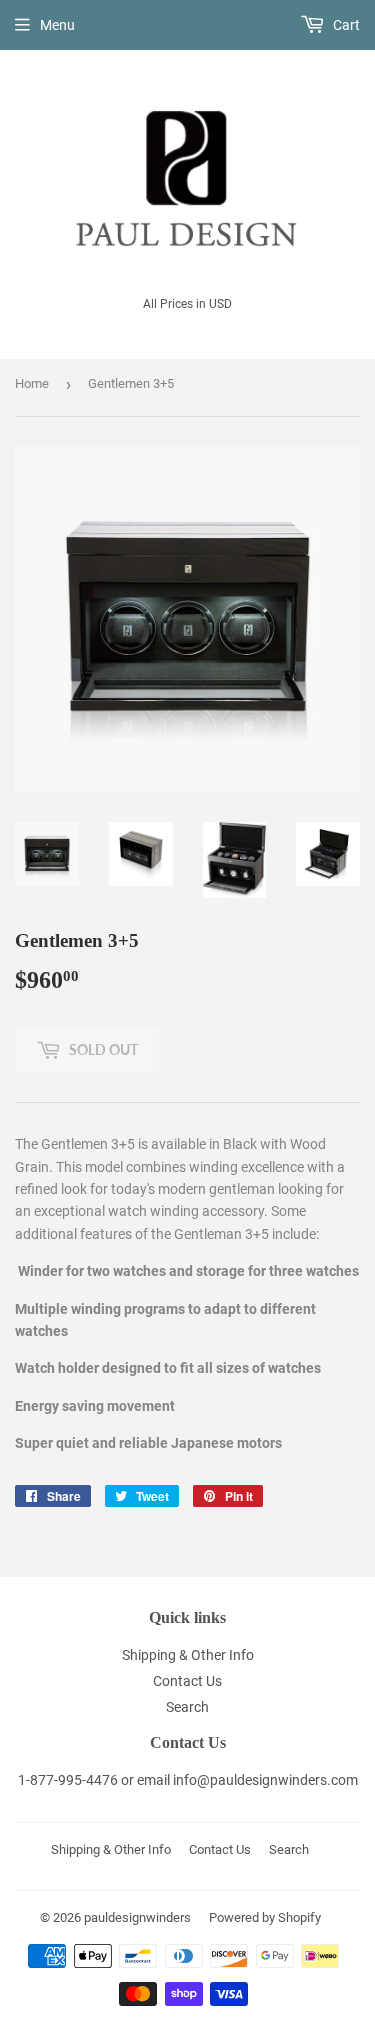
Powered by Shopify (265, 1917)
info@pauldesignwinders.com (265, 1780)
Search (187, 1707)
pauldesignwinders (137, 1917)
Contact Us (187, 1681)
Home (32, 383)
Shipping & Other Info (188, 1655)
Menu (57, 25)
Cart (345, 25)
